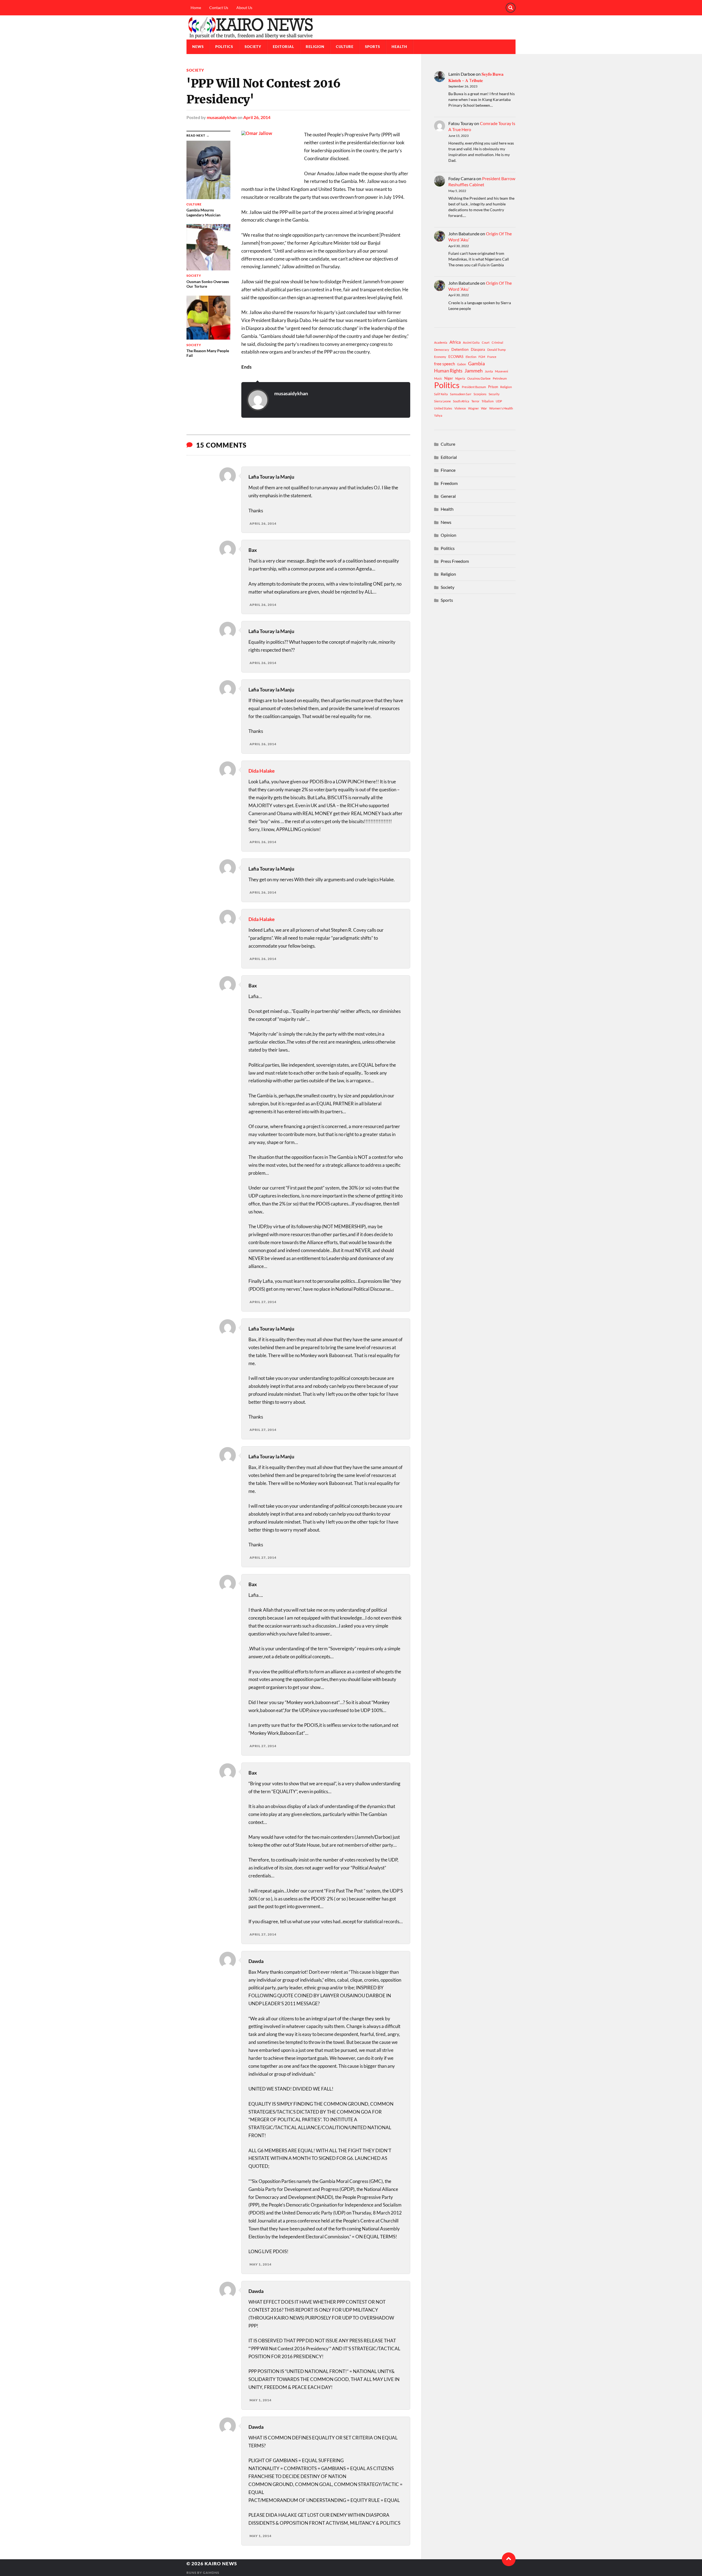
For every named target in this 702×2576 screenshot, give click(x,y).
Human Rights (448, 371)
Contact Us (219, 8)
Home (196, 8)
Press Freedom (455, 561)
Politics (224, 47)
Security (494, 394)
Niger (449, 378)
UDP (499, 401)
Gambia (476, 363)
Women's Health (501, 408)
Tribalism (488, 401)
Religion (315, 47)
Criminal (497, 342)
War (484, 408)
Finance (448, 470)
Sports (373, 47)
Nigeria (460, 378)
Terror (475, 401)
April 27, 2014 (263, 1302)
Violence (460, 408)
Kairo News (221, 2564)
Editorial (284, 47)
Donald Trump (496, 350)
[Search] (511, 8)
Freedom (449, 483)
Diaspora (478, 349)
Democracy (442, 350)
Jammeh (474, 371)
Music (438, 378)
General (448, 496)
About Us (244, 8)
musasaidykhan (222, 117)
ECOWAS (456, 357)
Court (486, 342)
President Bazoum (474, 387)
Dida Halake (262, 771)
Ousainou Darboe (479, 378)
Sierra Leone (442, 401)
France (492, 357)
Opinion (448, 535)
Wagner (473, 408)
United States (443, 408)
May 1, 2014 (261, 2264)
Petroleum (500, 378)
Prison (493, 387)
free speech (445, 364)
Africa (455, 342)
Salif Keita (441, 394)
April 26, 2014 (257, 117)
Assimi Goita (471, 342)
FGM (482, 357)
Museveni (502, 371)
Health (399, 47)
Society (253, 47)
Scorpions (480, 394)
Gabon (462, 364)
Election (471, 357)
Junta (489, 371)
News (198, 47)
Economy (440, 357)
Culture (345, 47)
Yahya (438, 415)
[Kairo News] (351, 27)
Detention (460, 349)
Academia (441, 342)
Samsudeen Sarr (461, 394)
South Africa (461, 401)
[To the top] (509, 2559)
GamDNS (211, 2573)
